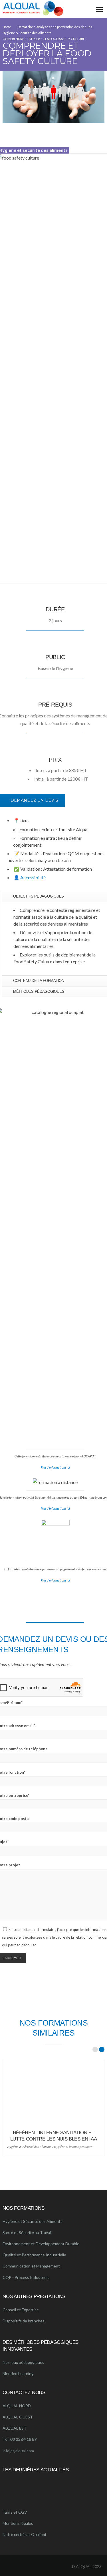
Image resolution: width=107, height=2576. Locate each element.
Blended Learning (18, 2373)
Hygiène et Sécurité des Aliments (33, 2221)
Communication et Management (31, 2266)
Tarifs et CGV (15, 2512)
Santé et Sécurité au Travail (27, 2232)
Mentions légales (18, 2523)
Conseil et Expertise (21, 2310)
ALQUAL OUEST (18, 2417)
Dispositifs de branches (24, 2321)
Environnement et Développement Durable (41, 2244)
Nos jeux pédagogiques (23, 2362)
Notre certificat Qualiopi (24, 2534)
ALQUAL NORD (17, 2406)
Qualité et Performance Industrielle (34, 2255)
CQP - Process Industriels (26, 2277)
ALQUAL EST (15, 2428)
